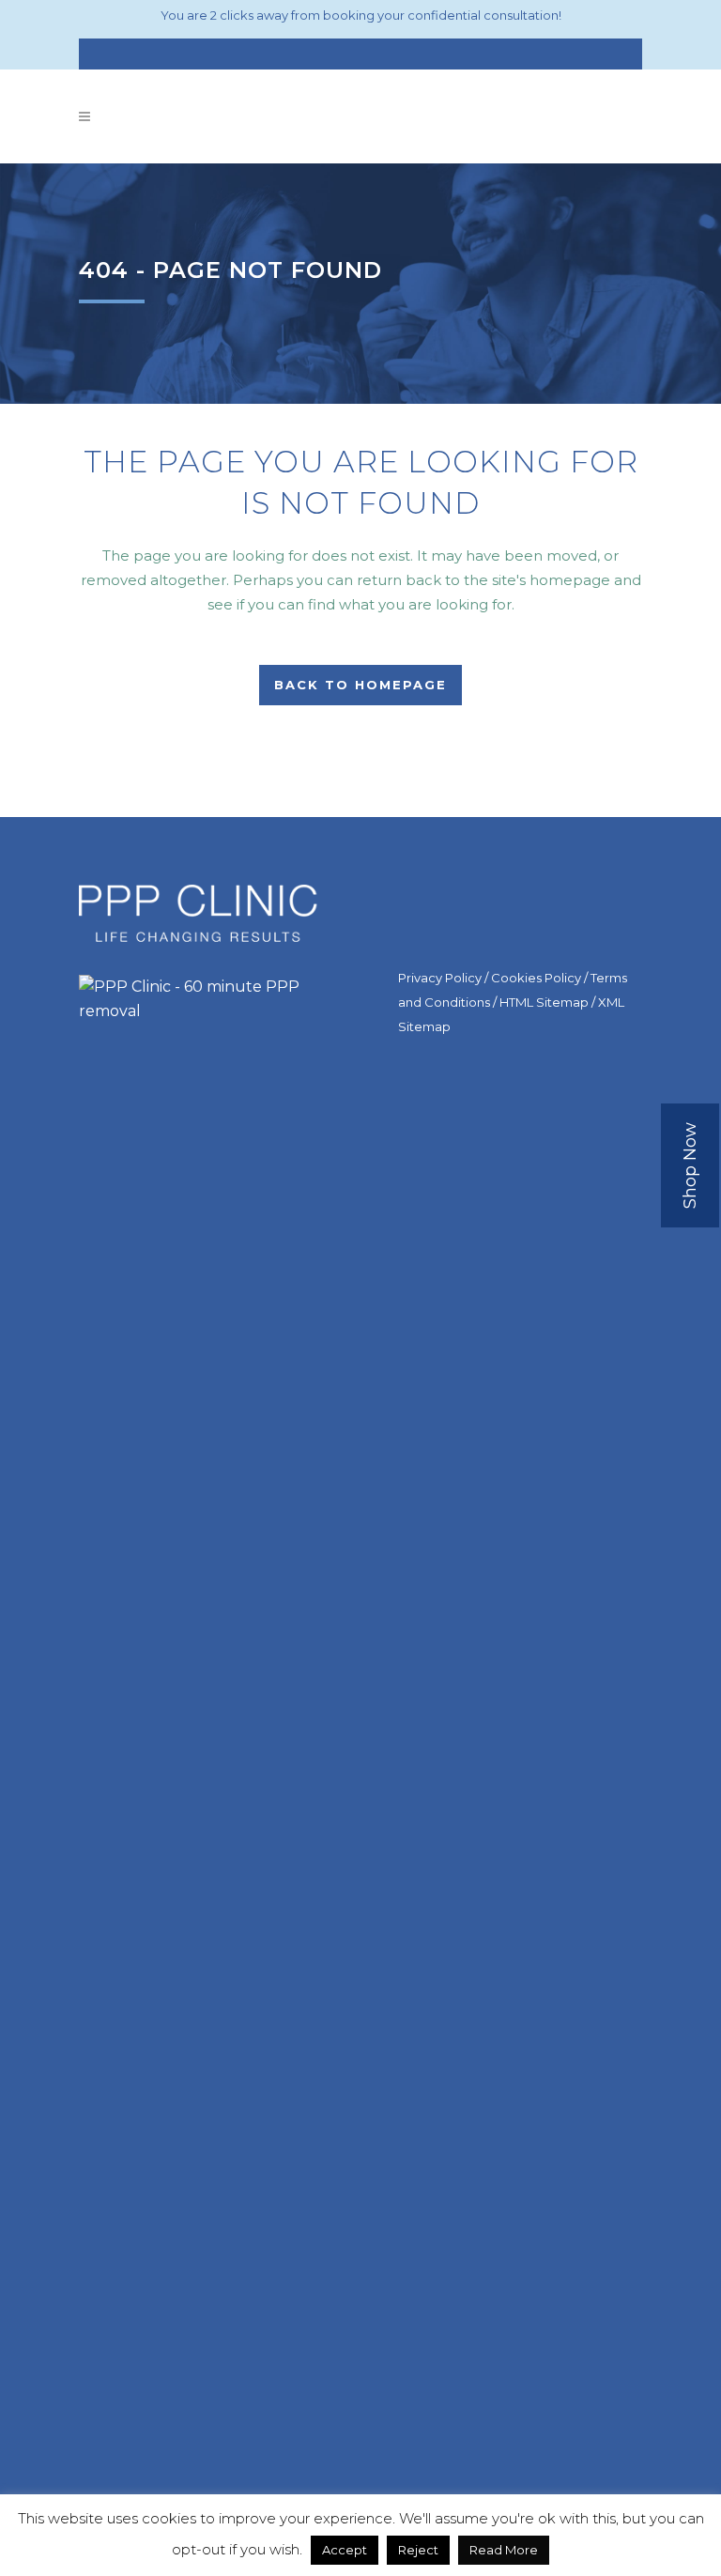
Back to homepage (360, 685)
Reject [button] (418, 2550)
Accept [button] (345, 2550)
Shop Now (690, 1165)
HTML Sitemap (544, 1002)
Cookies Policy (536, 978)
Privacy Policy (440, 978)
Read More (504, 2550)
